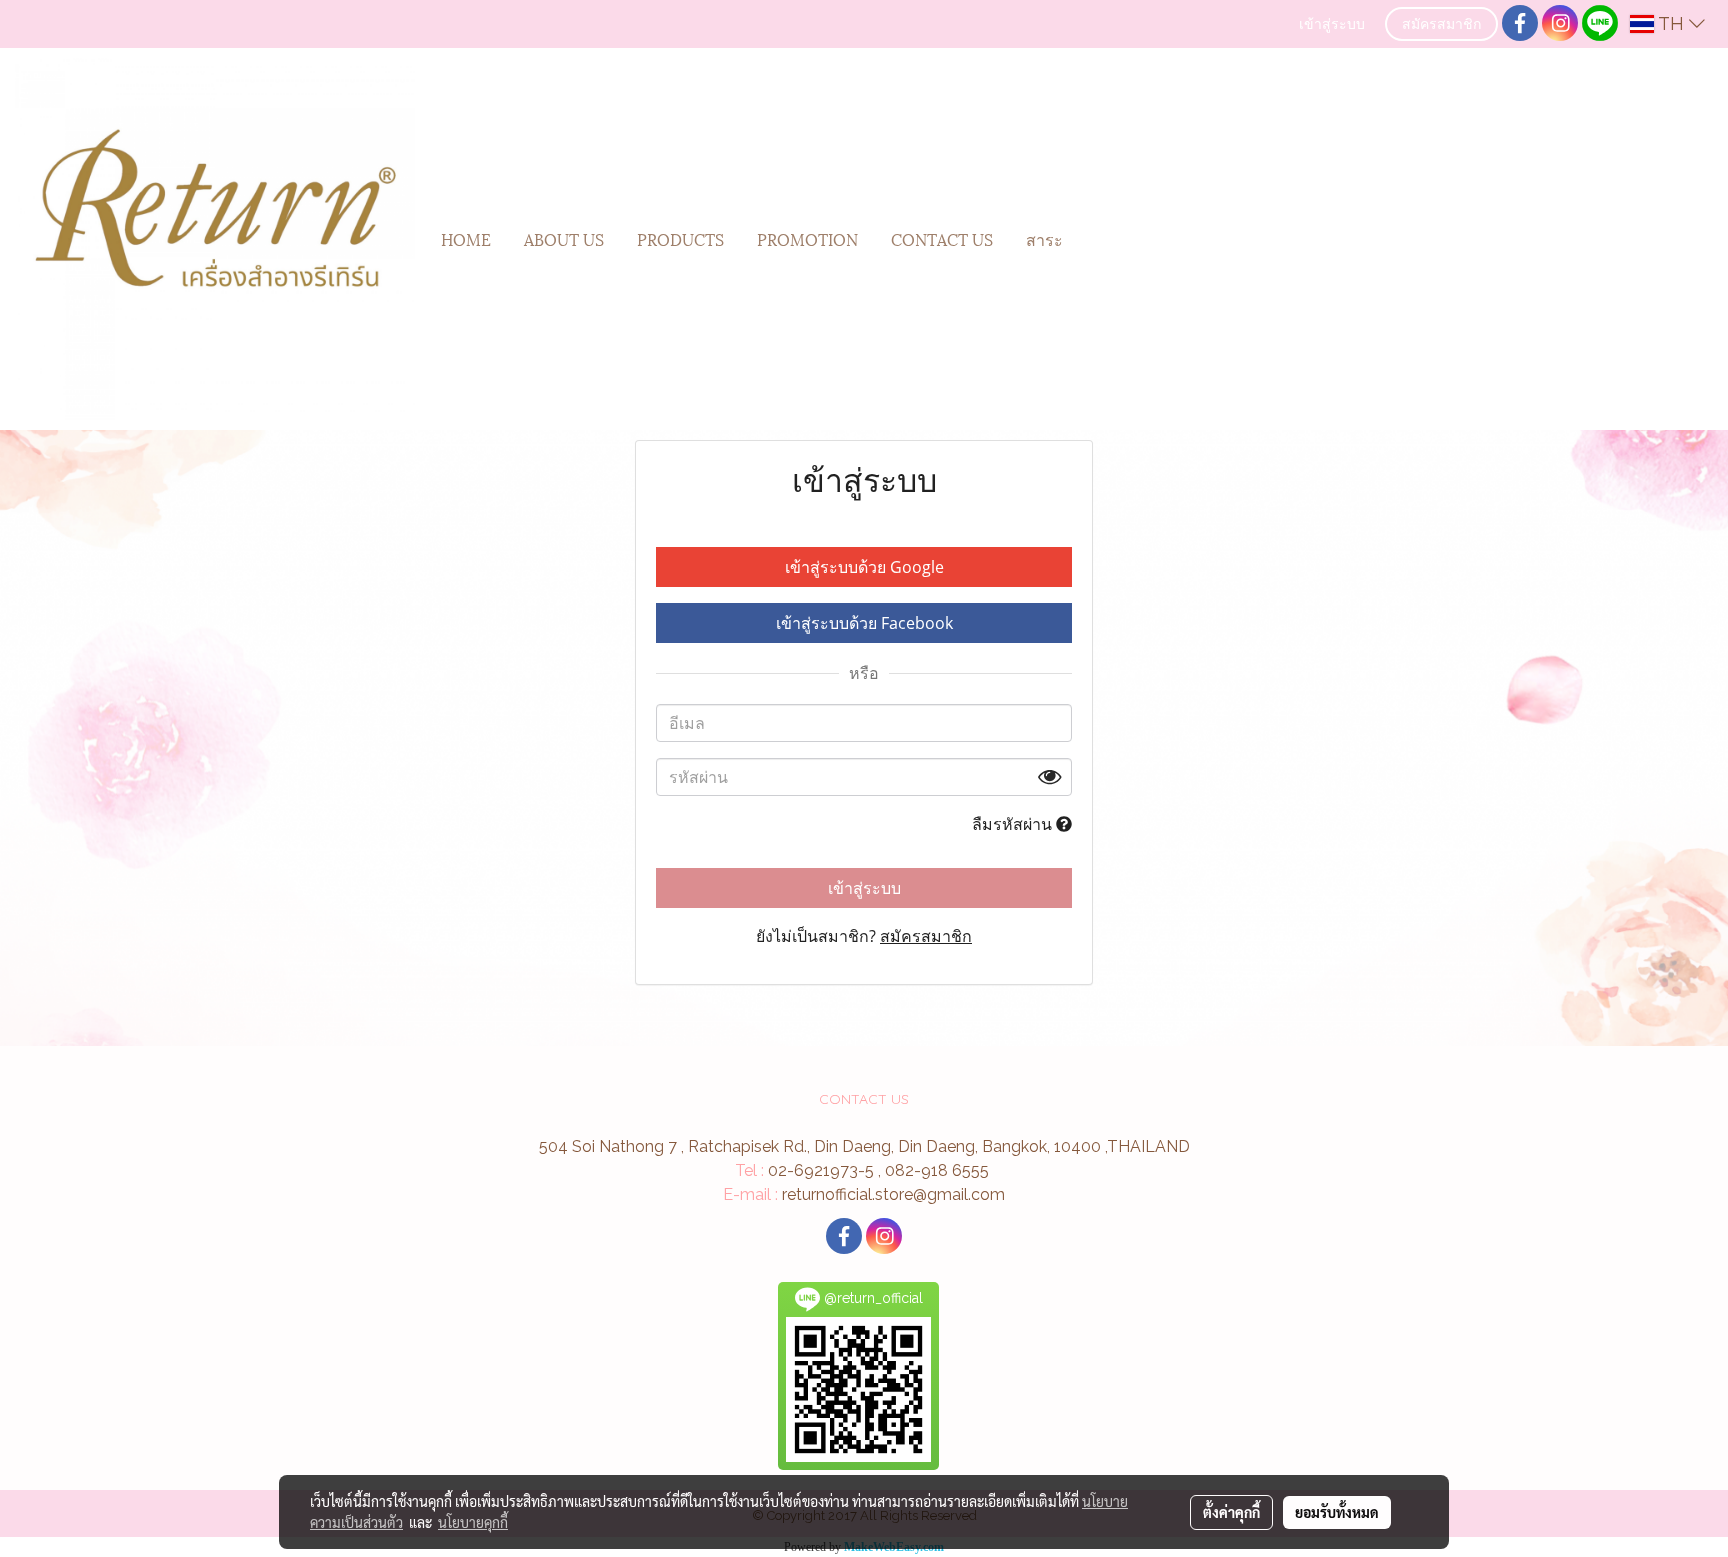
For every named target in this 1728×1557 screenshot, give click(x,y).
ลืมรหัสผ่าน (1014, 824)
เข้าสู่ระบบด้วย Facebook (864, 623)
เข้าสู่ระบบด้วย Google (864, 567)
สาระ (1044, 238)
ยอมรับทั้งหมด (1337, 1512)
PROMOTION (807, 238)
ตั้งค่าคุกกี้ (1231, 1512)
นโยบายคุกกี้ (473, 1522)
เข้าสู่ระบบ (1332, 25)
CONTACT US (942, 238)
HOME (466, 238)
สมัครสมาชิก (1441, 25)
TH (1671, 23)
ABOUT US (564, 238)
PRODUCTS (680, 238)
